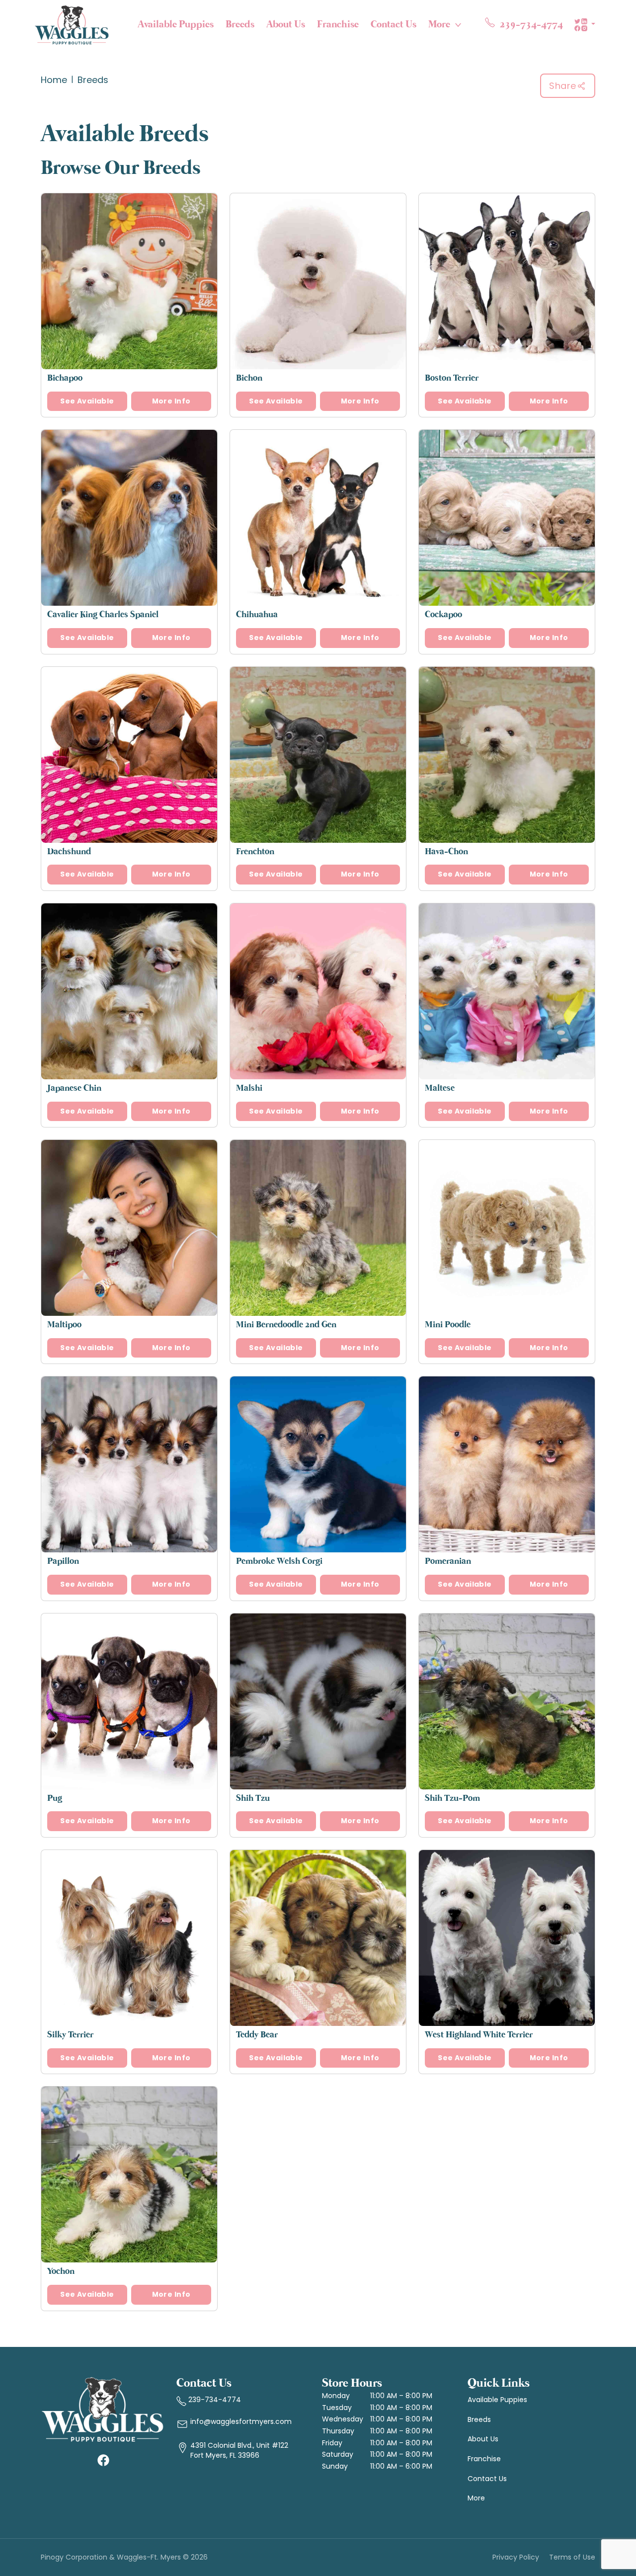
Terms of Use (572, 2557)
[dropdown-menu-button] (458, 25)
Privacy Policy (516, 2557)
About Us (286, 25)
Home (54, 80)
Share (563, 86)
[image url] (72, 24)
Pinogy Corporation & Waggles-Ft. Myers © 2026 (124, 2557)
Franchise (338, 25)
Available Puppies (176, 25)
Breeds (240, 25)
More (439, 25)
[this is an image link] (103, 2409)
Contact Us (394, 25)
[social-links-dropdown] (585, 25)
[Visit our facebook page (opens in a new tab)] (103, 2460)
